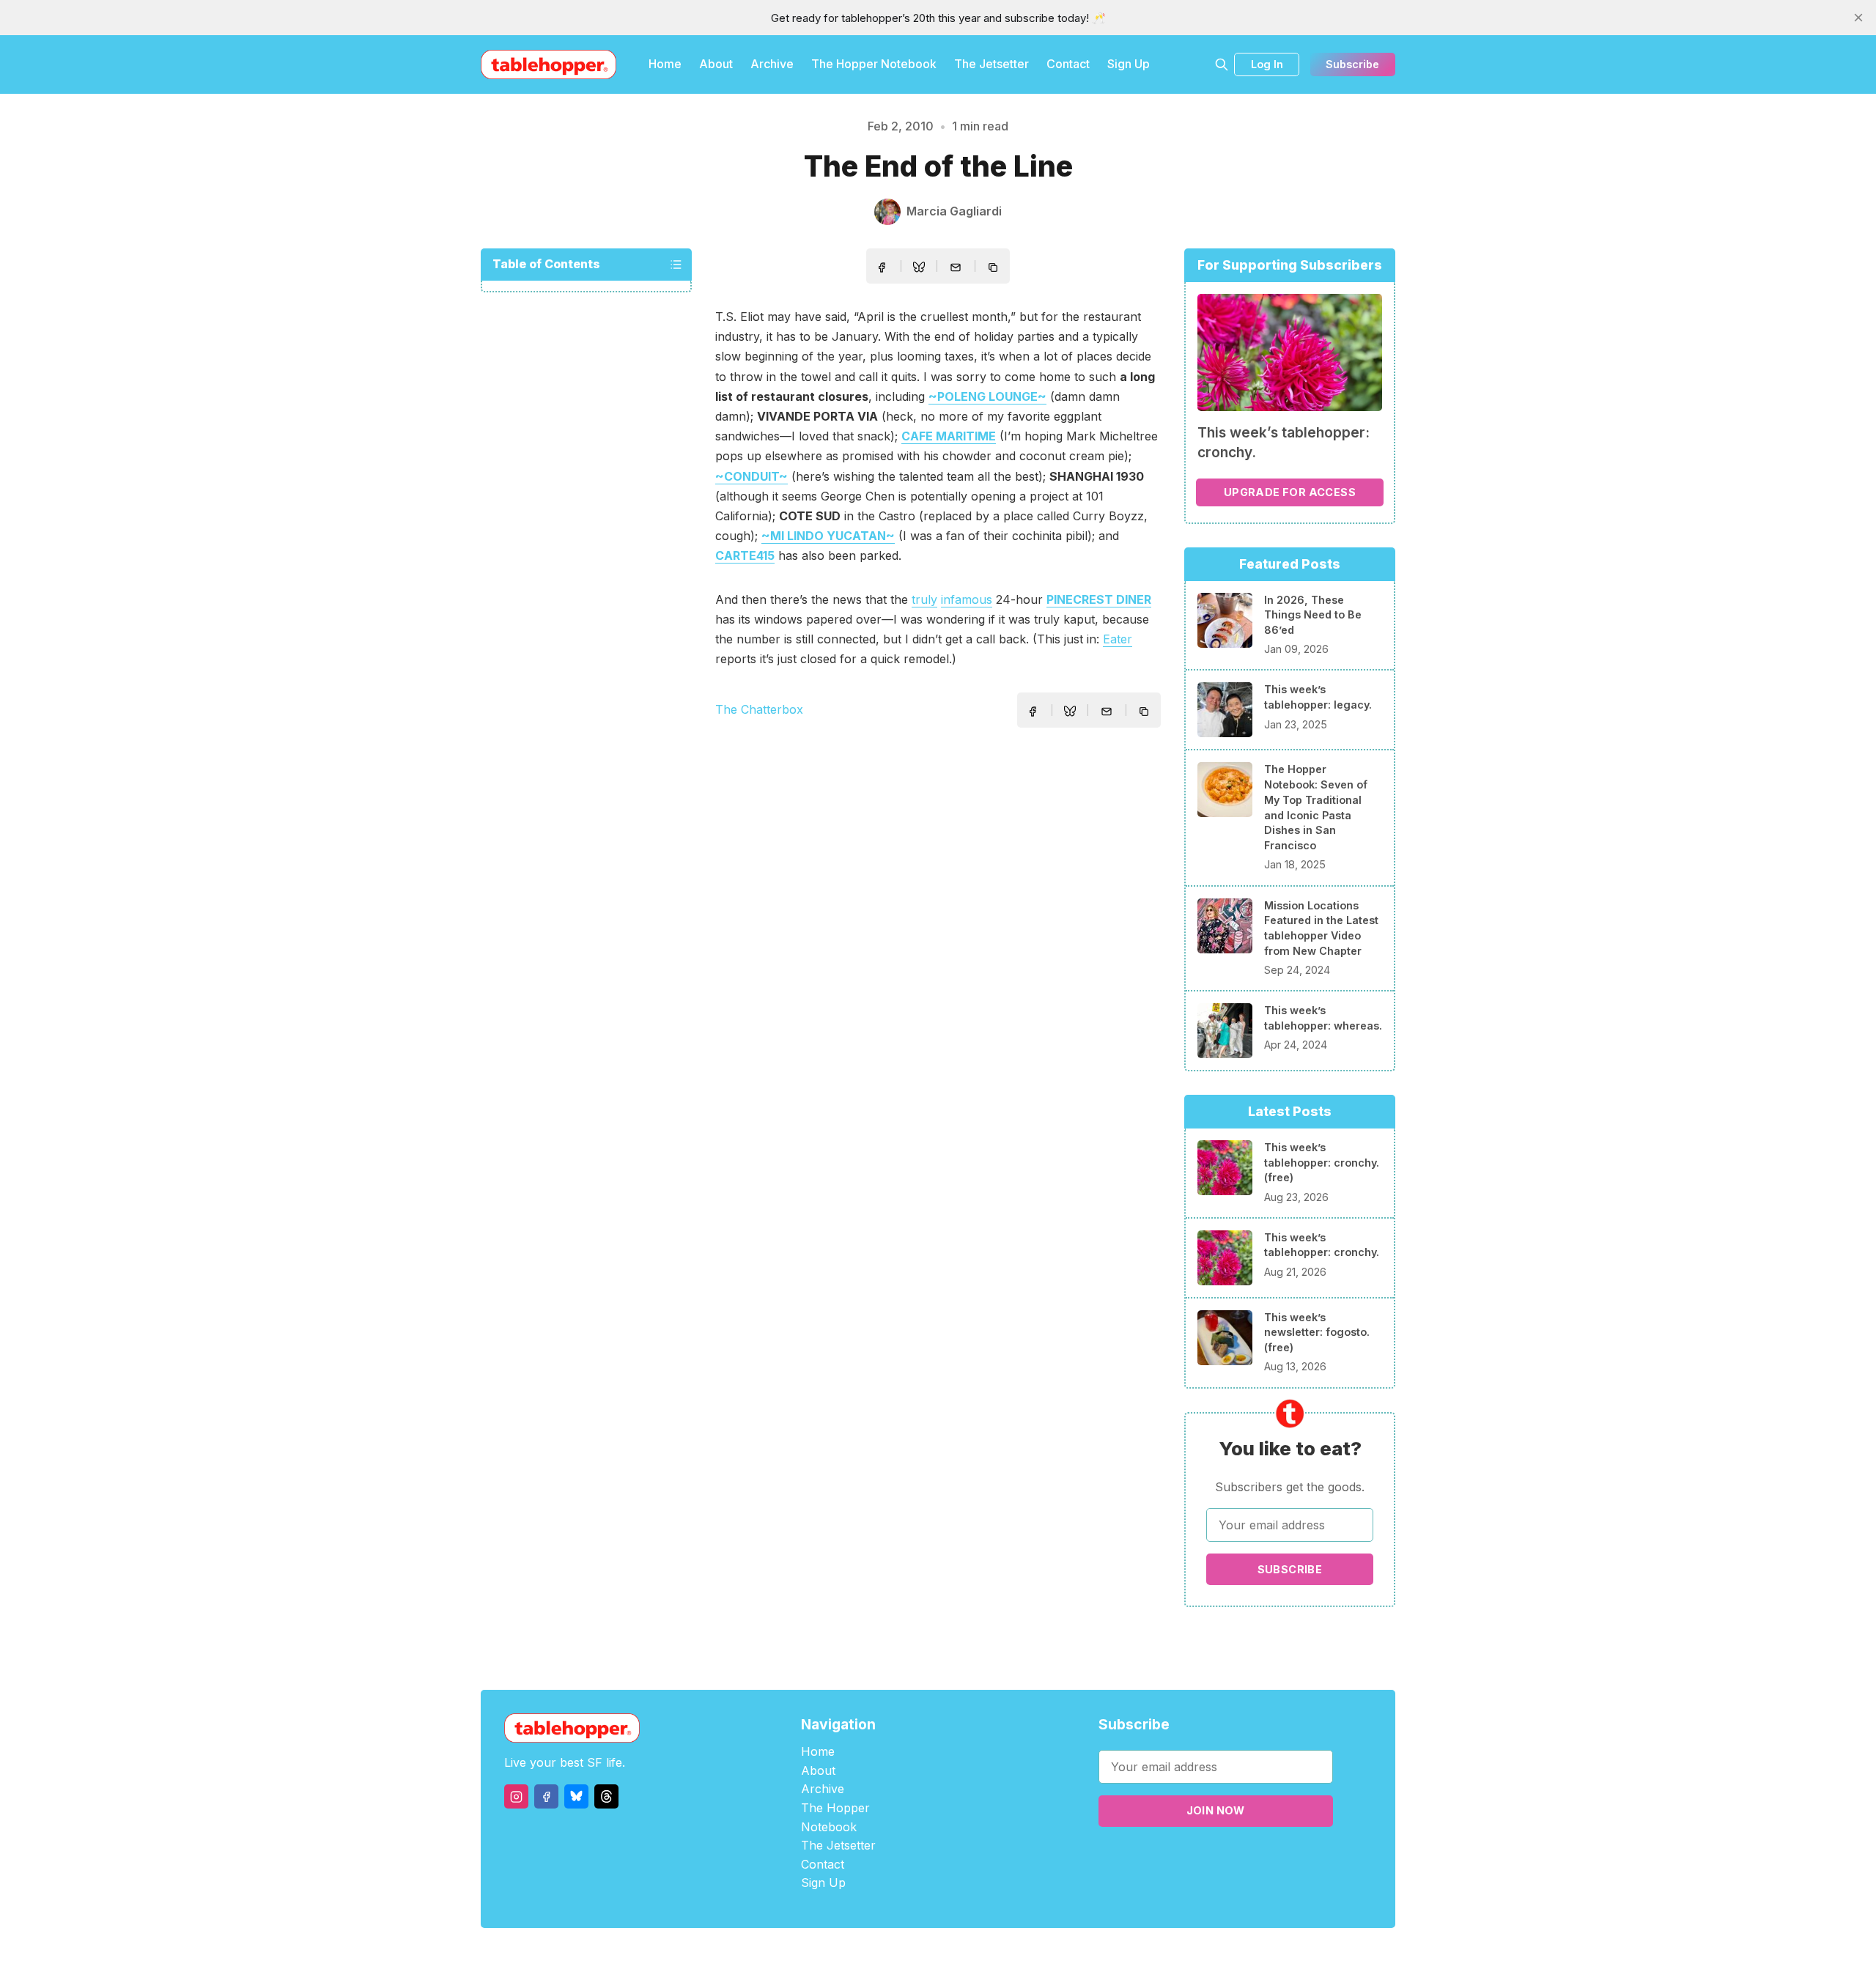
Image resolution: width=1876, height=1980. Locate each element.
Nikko (1077, 1954)
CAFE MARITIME (949, 436)
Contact (1068, 64)
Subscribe (1352, 64)
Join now (1216, 1810)
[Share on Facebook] (882, 267)
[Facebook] (546, 1796)
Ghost (975, 1954)
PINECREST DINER (1099, 599)
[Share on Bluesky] (919, 269)
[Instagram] (516, 1796)
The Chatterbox (759, 709)
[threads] (606, 1796)
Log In (1267, 64)
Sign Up (1129, 64)
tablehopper (850, 1954)
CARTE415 (745, 555)
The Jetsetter (991, 64)
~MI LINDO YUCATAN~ (828, 536)
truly (924, 599)
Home (665, 64)
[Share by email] (956, 267)
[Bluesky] (576, 1796)
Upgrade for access (1290, 492)
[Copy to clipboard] (994, 269)
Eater (1118, 639)
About (716, 64)
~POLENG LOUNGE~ (987, 396)
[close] (1858, 18)
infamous (967, 599)
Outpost (1016, 1954)
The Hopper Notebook (874, 64)
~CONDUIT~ (751, 476)
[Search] (1222, 64)
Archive (772, 64)
